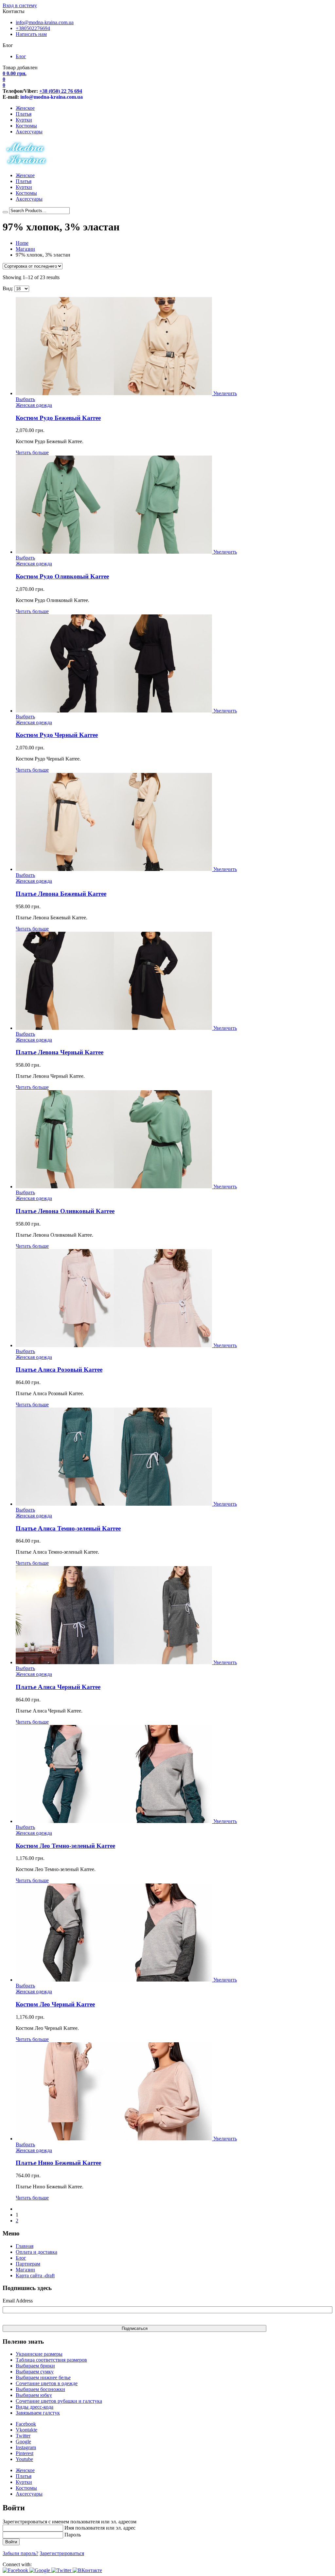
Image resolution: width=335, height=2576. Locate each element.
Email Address (18, 2301)
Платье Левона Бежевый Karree (61, 894)
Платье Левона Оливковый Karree (65, 1211)
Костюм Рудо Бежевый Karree (58, 418)
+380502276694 (33, 28)
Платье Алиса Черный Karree (58, 1687)
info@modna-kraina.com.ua (45, 22)
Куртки (24, 120)
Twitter (23, 2436)
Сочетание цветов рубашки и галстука (59, 2401)
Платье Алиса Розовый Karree (59, 1370)
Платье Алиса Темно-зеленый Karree (68, 1528)
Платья (24, 114)
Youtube (24, 2459)
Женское (25, 108)
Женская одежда (34, 405)
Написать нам (31, 34)
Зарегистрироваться (62, 2553)
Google (23, 2442)
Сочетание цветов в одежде (47, 2383)
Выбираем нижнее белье (43, 2377)
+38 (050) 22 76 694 (61, 91)
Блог (21, 56)
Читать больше (32, 452)
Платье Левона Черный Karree (60, 1052)
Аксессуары (29, 132)
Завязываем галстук (38, 2413)
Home (22, 243)
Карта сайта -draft (35, 2275)
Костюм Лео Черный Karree (55, 2004)
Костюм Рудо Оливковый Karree (62, 576)
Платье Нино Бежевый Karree (58, 2163)
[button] (16, 2570)
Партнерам (28, 2264)
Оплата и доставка (36, 2252)
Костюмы (26, 126)
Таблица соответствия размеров (51, 2360)
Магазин (25, 249)
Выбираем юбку (34, 2395)
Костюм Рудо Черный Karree (57, 735)
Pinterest (25, 2453)
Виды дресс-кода (35, 2407)
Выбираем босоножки (40, 2389)
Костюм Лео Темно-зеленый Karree (65, 1846)
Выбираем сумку (35, 2372)
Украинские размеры (39, 2354)
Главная (25, 2246)
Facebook (26, 2424)
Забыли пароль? (20, 2553)
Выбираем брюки (35, 2366)
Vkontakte (26, 2430)
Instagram (26, 2447)
